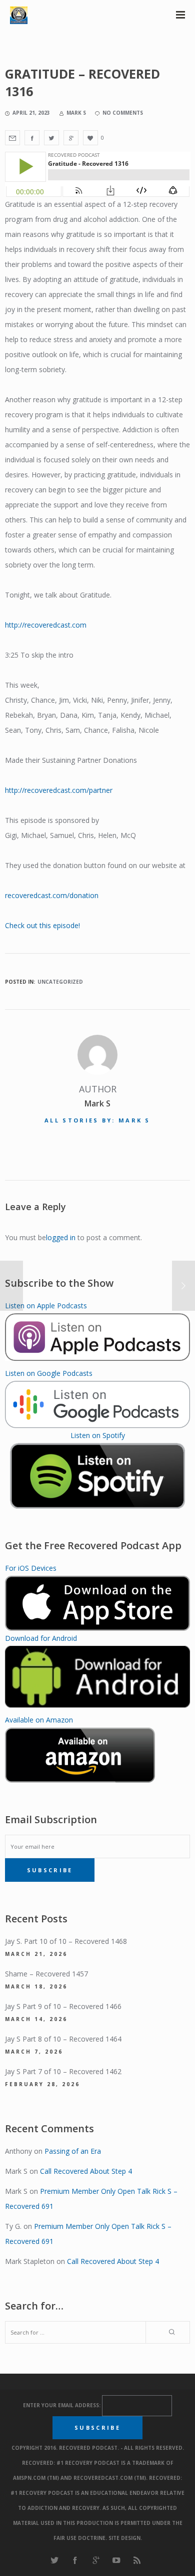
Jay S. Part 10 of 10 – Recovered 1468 (66, 1941)
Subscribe (50, 1870)
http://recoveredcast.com (46, 625)
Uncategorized (60, 982)
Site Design (124, 2538)
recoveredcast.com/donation (52, 895)
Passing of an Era (73, 2151)
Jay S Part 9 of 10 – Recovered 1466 (63, 2006)
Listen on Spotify (98, 1435)
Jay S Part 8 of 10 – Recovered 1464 (63, 2039)
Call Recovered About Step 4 (86, 2171)
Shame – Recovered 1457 (46, 1974)
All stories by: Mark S (97, 1120)
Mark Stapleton (30, 2261)
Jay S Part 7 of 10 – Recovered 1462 (63, 2071)
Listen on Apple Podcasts (46, 1306)
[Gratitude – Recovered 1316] (12, 138)
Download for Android (41, 1638)
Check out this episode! (42, 925)
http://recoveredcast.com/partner (59, 790)
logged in (61, 1237)
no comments (123, 113)
